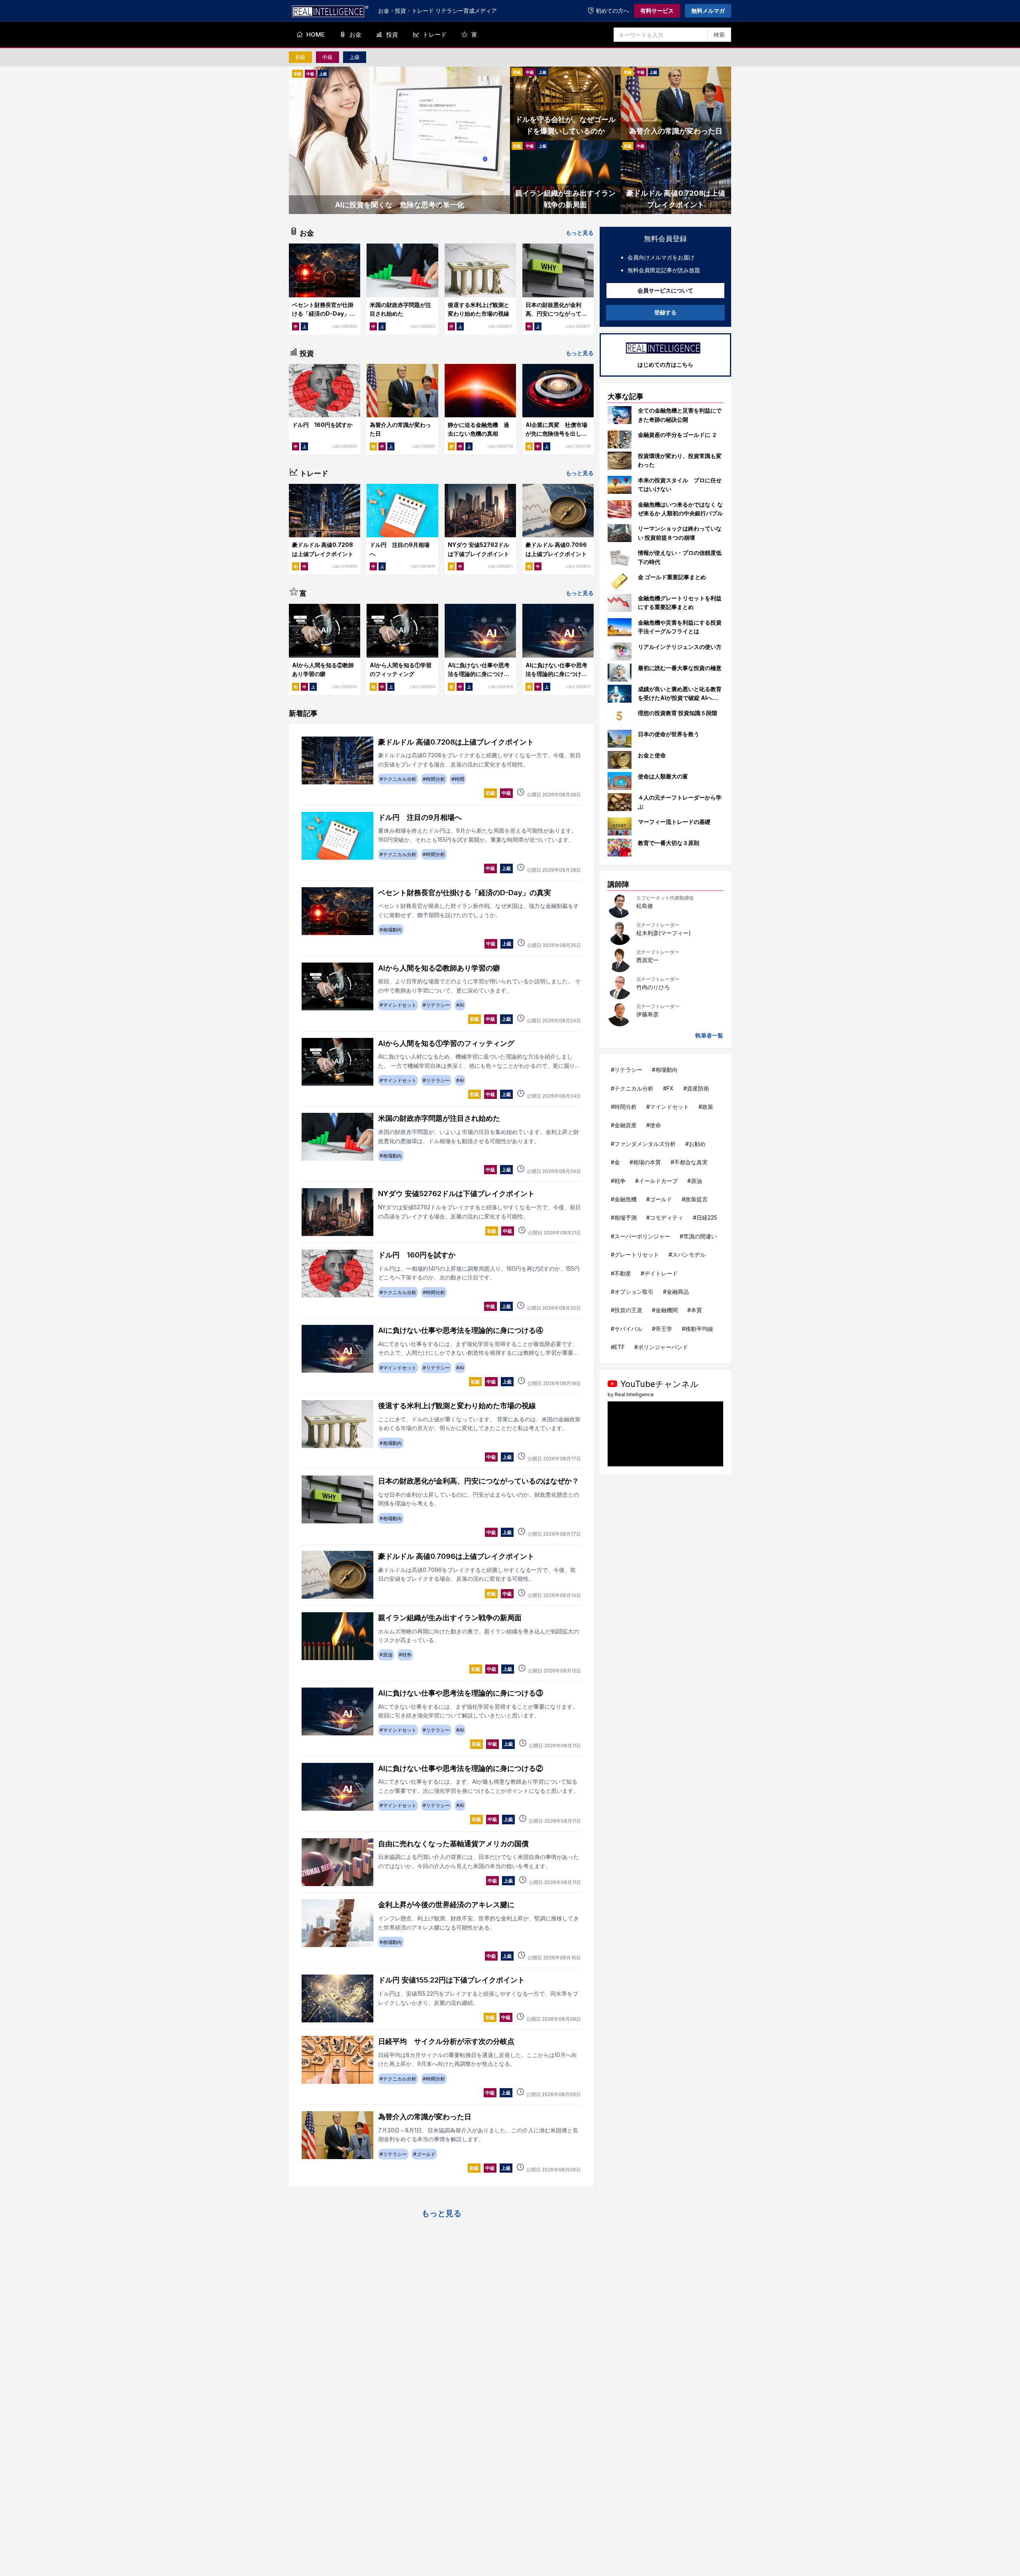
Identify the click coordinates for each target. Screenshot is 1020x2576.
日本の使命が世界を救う (669, 734)
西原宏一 (647, 960)
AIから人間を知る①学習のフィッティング (446, 1043)
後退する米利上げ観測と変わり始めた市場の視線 (457, 1406)
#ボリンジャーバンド (661, 1347)
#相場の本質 (645, 1162)
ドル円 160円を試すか (322, 425)
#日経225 (705, 1217)
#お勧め (695, 1144)
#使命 (654, 1125)
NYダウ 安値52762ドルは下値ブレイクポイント (456, 1194)
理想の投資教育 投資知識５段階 (678, 713)
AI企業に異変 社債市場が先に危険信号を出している (556, 434)
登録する (665, 312)
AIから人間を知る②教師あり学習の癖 (439, 968)
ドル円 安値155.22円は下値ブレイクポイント (451, 1980)
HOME (316, 34)
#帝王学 (662, 1329)
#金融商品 (676, 1292)
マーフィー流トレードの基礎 (674, 822)
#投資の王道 (627, 1310)
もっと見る (580, 233)
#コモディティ (665, 1217)
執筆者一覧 (709, 1035)
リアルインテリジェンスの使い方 (680, 647)
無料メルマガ (708, 11)
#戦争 (618, 1181)
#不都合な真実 (689, 1162)
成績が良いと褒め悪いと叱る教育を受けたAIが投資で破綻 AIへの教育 (680, 698)
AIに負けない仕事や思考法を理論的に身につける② (461, 1768)
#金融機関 (665, 1310)
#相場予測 (624, 1217)
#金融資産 (624, 1125)
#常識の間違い (698, 1236)
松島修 (645, 906)
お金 (355, 34)
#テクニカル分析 (632, 1088)
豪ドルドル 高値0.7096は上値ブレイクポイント (456, 1556)
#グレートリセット (635, 1255)
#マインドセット (668, 1107)
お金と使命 (652, 755)
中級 (328, 57)
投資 (392, 34)
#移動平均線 (697, 1329)
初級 (300, 57)
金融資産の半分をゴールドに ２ (678, 435)
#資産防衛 (696, 1088)
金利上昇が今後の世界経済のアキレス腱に (446, 1905)
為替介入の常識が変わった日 (425, 2117)
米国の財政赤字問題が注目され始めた (439, 1118)
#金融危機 (624, 1199)
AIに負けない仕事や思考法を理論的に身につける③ (556, 674)
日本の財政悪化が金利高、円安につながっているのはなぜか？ (556, 314)
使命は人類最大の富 (663, 776)
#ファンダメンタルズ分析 (643, 1144)
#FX (668, 1088)
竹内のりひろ (653, 987)
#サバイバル (627, 1329)
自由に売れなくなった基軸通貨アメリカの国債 (453, 1844)
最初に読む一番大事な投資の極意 (680, 668)
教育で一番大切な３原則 (669, 843)
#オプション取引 (632, 1292)
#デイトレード (659, 1273)
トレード (435, 34)
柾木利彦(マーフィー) (664, 933)
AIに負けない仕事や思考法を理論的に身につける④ (479, 674)
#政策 (706, 1107)
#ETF (618, 1347)
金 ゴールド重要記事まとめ (672, 577)
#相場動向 (665, 1070)
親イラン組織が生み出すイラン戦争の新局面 (450, 1618)
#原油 (695, 1181)
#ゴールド (659, 1199)
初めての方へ (612, 11)
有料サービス (657, 11)
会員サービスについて (665, 290)
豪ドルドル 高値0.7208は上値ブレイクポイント (456, 742)
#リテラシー (627, 1070)
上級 (355, 57)
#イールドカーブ (656, 1181)
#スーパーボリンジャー (640, 1236)
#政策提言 (695, 1199)
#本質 (695, 1310)
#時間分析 (624, 1107)
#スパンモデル (687, 1255)
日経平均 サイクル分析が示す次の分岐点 (446, 2041)
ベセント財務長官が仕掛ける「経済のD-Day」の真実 (324, 314)
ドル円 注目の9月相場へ (420, 817)
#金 (615, 1162)
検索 (719, 34)
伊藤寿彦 (647, 1014)
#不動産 (621, 1273)
